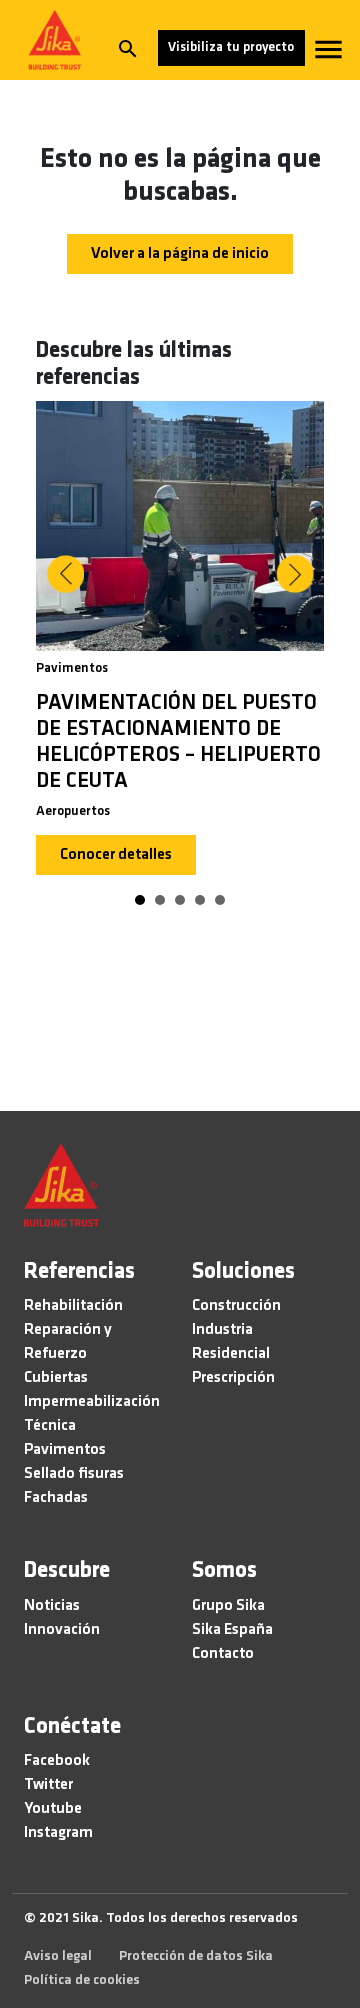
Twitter (48, 1785)
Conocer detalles (116, 855)
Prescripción (233, 1378)
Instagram (58, 1833)
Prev (65, 574)
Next (295, 574)
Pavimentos (72, 668)
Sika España (232, 1630)
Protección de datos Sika (196, 1956)
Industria (222, 1330)
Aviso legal (58, 1956)
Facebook (57, 1761)
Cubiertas (56, 1378)
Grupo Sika (228, 1606)
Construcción (236, 1306)
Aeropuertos (73, 811)
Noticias (52, 1606)
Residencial (231, 1354)
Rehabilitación (73, 1306)
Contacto (223, 1654)
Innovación (62, 1630)
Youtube (53, 1809)
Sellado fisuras (74, 1474)
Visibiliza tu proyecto (231, 47)
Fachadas (56, 1498)
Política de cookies (82, 1980)
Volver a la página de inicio (180, 254)
